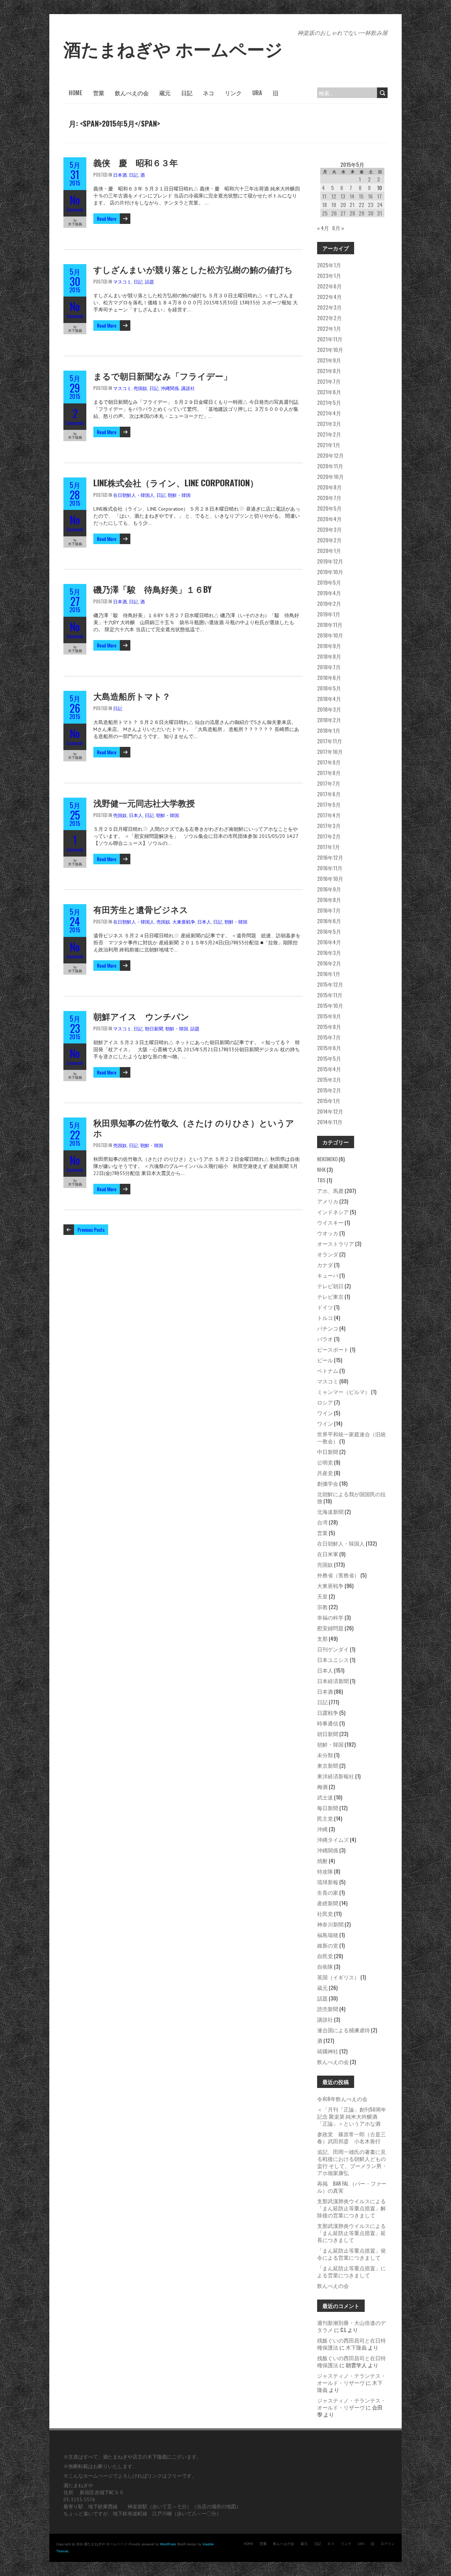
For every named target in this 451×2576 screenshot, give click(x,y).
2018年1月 (329, 730)
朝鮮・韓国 (179, 495)
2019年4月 (329, 593)
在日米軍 (328, 1554)
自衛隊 (325, 1966)
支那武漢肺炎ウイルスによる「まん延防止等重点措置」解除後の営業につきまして (351, 2208)
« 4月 (323, 228)
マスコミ (122, 281)
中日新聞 (328, 1451)
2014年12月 (330, 1111)
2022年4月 (329, 297)
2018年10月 (330, 635)
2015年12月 (330, 984)
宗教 (322, 1607)
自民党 (325, 1956)
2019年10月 (330, 572)
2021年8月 (329, 371)
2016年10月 (330, 878)
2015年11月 (330, 995)
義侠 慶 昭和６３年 (136, 162)
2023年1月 (329, 275)
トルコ (325, 1317)
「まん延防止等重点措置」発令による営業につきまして (351, 2254)
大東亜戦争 (184, 921)
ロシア (325, 1402)
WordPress (168, 2544)
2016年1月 (329, 974)
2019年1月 (329, 614)
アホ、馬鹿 (330, 1190)
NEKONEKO (327, 1159)
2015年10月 (330, 1005)
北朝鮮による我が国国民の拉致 (351, 1497)
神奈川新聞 (330, 1924)
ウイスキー (330, 1222)
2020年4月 (329, 519)
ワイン (325, 1413)
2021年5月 (329, 402)
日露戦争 (328, 1712)
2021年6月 (329, 392)
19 (334, 205)
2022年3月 (329, 307)
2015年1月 (329, 1101)
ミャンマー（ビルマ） (344, 1391)
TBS (321, 1180)
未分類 (325, 1755)
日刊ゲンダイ (333, 1649)
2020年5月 (329, 508)
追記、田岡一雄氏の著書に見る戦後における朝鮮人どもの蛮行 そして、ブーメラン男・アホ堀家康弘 (352, 2162)
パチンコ (328, 1328)
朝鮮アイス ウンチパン (141, 1016)
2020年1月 (329, 550)
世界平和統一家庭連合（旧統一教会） (351, 1437)
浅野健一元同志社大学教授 (144, 803)
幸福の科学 (330, 1617)
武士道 (325, 1797)
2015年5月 (329, 1058)
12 (334, 196)
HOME (76, 93)
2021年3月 (329, 424)
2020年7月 (329, 498)
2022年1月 (329, 328)
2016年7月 (329, 910)
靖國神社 (328, 2051)
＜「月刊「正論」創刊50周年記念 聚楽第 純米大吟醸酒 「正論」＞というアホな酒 (352, 2116)
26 (334, 213)
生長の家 (328, 1892)
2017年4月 (329, 815)
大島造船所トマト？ (132, 696)
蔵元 (165, 93)
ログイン (388, 2544)
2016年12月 (330, 857)
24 (380, 205)
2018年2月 (329, 720)
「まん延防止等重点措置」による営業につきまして (351, 2271)
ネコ (209, 93)
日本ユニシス (333, 1660)
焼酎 (322, 1861)
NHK (321, 1169)
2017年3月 (329, 826)
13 (343, 196)
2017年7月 (329, 783)
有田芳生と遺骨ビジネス (141, 909)
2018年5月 (329, 688)
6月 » (338, 228)
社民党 (325, 1913)
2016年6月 (329, 921)
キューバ (328, 1275)
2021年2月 (329, 434)
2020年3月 (329, 529)
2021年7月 (329, 381)
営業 (99, 93)
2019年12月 (330, 561)
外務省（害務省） (338, 1575)
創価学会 (328, 1483)
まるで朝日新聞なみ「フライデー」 (163, 376)
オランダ (328, 1254)
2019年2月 (329, 603)
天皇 (322, 1596)
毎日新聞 (328, 1808)
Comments (75, 423)
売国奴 (140, 388)
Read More (107, 218)
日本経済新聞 (333, 1681)
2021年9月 (329, 360)
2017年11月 (330, 741)
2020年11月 (330, 466)
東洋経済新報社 (336, 1776)
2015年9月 (329, 1016)
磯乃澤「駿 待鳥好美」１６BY (153, 589)
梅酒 (322, 1786)
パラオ (325, 1339)
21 (352, 205)
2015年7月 (329, 1037)
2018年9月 (329, 646)
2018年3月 (329, 709)
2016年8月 (329, 900)
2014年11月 (330, 1122)
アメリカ (328, 1201)
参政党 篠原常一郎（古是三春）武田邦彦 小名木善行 (351, 2137)
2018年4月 (329, 699)
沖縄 (322, 1829)
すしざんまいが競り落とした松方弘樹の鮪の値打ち (193, 269)
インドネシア (333, 1212)
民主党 (325, 1818)
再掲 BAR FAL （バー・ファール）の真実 (352, 2187)
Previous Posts (91, 1229)
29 (362, 213)
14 (352, 196)
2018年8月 (329, 656)
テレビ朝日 (330, 1286)
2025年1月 (329, 265)
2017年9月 (329, 762)
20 (343, 205)
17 (379, 196)
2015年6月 (329, 1048)
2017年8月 (329, 773)
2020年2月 (329, 540)
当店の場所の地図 (216, 2507)
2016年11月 (330, 868)
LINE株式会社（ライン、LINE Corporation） (176, 482)
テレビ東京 (330, 1296)
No (75, 200)
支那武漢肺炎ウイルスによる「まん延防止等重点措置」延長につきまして (351, 2233)
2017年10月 (330, 751)
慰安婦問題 (330, 1628)
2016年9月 (329, 889)
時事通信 (328, 1723)
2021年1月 (329, 445)
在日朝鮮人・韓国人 (134, 495)
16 (370, 196)
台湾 (322, 1522)
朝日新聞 (154, 1028)
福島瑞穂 (328, 1935)
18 (325, 205)
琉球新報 (328, 1882)
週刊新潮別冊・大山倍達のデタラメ (351, 2326)
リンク (233, 93)
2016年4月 (329, 942)
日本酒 (120, 175)
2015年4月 (329, 1069)
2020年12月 (330, 455)
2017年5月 (329, 804)
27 (343, 213)
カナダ (325, 1265)
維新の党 (328, 1945)
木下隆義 (356, 2347)
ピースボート (333, 1349)
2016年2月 (329, 963)
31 (379, 213)
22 (362, 205)
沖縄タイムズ (333, 1839)
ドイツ (325, 1307)
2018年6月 (329, 677)
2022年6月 (329, 286)
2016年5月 (329, 931)
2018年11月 (330, 625)
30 (371, 213)
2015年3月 (329, 1079)
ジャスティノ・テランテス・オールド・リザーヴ (351, 2379)
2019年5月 (329, 582)
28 (352, 213)
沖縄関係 (170, 388)
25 (325, 213)
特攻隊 (325, 1871)
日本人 (136, 815)
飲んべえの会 (132, 93)
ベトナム (328, 1370)
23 (371, 205)
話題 (149, 281)
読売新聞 (328, 2009)
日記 (187, 93)
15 (361, 196)
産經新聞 (328, 1903)
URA (257, 93)
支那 (322, 1638)
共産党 (325, 1473)
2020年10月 (330, 476)
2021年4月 (329, 413)
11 (324, 196)
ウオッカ (328, 1233)
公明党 (325, 1462)
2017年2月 (329, 836)
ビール (325, 1360)
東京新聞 (328, 1765)
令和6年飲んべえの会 (342, 2099)
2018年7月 (329, 667)
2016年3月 (329, 952)
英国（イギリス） (338, 1977)
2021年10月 (330, 349)
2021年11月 (330, 339)
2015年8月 (329, 1027)
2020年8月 (329, 487)
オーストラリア (336, 1243)
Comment (75, 209)
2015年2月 (329, 1090)
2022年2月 (329, 318)
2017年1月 (329, 847)
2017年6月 (329, 794)
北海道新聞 (330, 1511)
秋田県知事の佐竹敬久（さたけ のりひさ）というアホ (194, 1128)
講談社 (188, 388)
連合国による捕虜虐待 (344, 2030)
